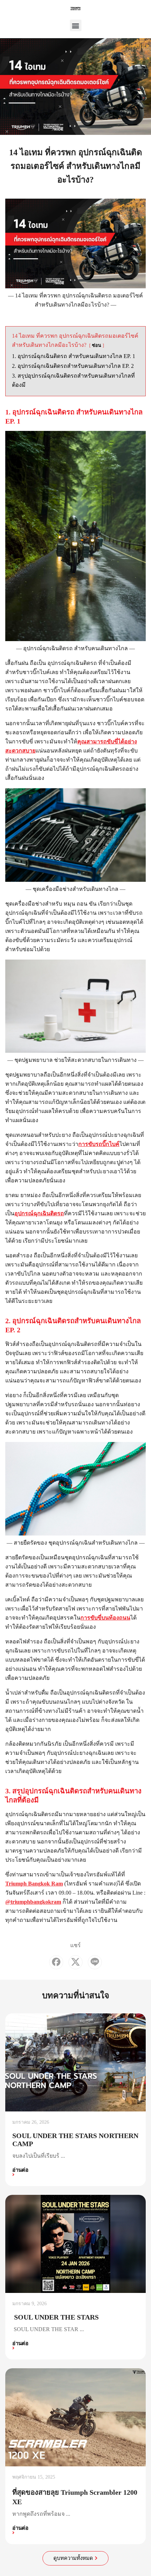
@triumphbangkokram (33, 1902)
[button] (76, 25)
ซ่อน (97, 345)
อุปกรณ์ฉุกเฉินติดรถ (39, 1213)
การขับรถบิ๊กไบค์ (99, 1144)
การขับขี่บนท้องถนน (105, 1618)
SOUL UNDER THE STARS (56, 2317)
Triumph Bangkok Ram (34, 1884)
